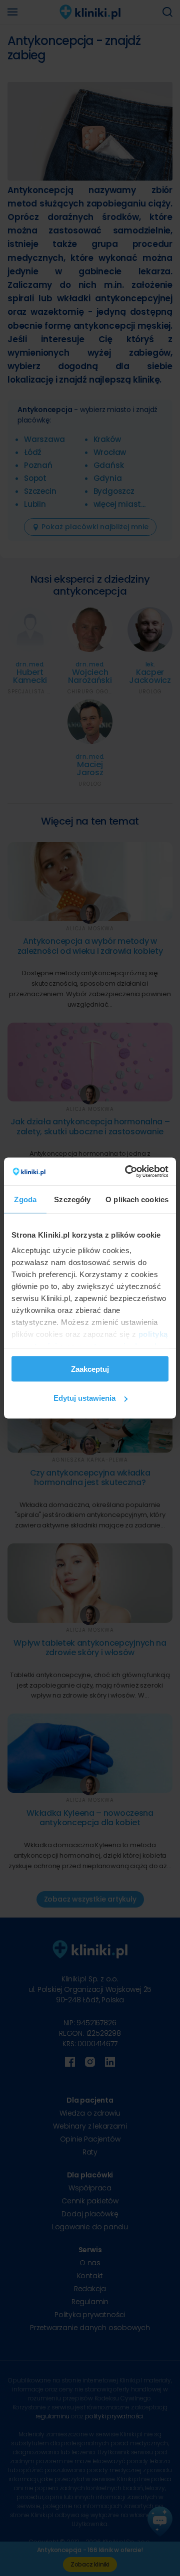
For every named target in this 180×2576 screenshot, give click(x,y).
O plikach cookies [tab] (137, 1199)
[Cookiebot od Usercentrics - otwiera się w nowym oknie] (127, 1172)
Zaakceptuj (90, 1369)
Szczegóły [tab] (72, 1199)
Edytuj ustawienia (84, 1398)
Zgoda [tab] (25, 1199)
